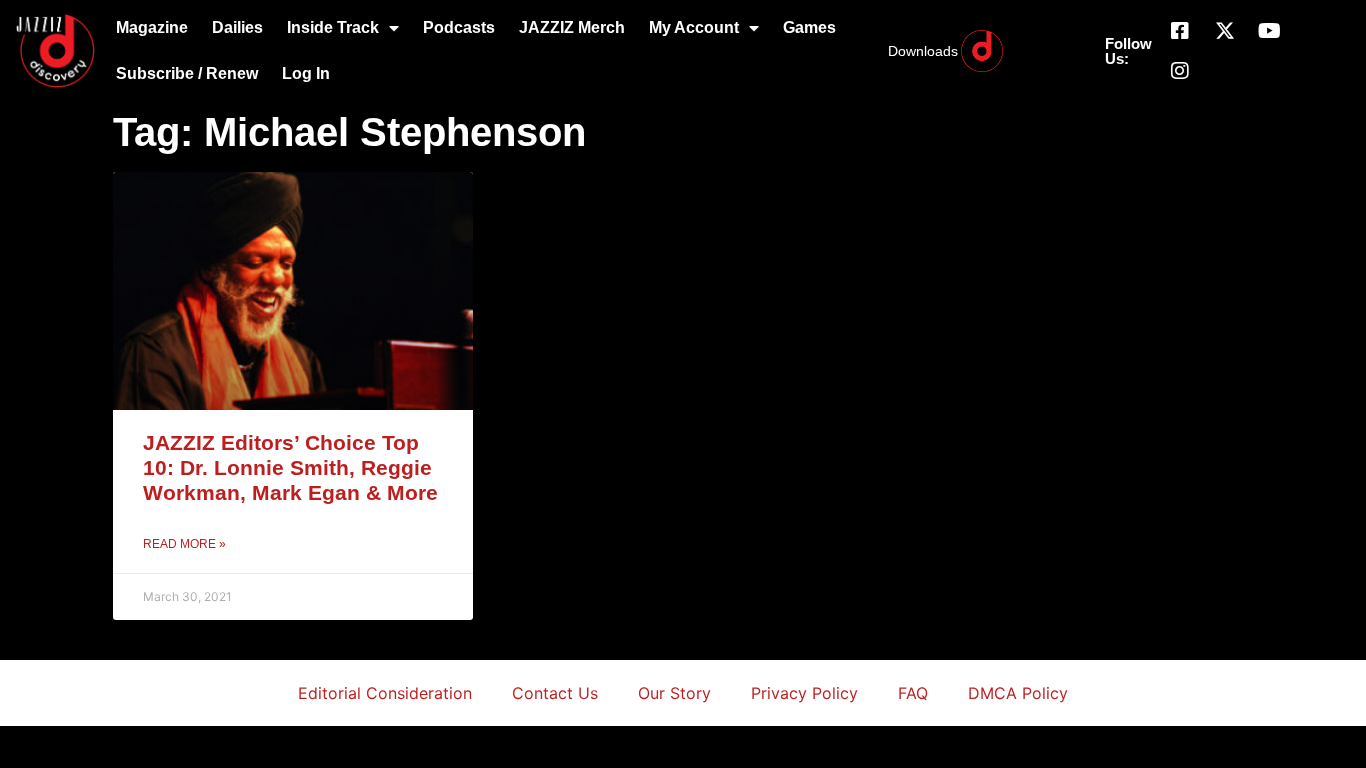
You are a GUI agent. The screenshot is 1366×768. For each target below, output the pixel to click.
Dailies (237, 27)
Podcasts (459, 27)
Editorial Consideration (385, 693)
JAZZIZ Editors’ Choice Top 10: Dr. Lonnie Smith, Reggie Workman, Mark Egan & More (290, 467)
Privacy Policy (804, 693)
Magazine (152, 27)
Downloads (923, 51)
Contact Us (555, 693)
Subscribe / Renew (187, 73)
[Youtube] (1270, 31)
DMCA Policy (1018, 693)
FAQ (913, 693)
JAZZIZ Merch (572, 27)
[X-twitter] (1225, 31)
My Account (694, 27)
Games (809, 27)
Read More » (184, 544)
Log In (306, 73)
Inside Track (333, 27)
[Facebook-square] (1180, 31)
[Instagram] (1180, 71)
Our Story (674, 693)
